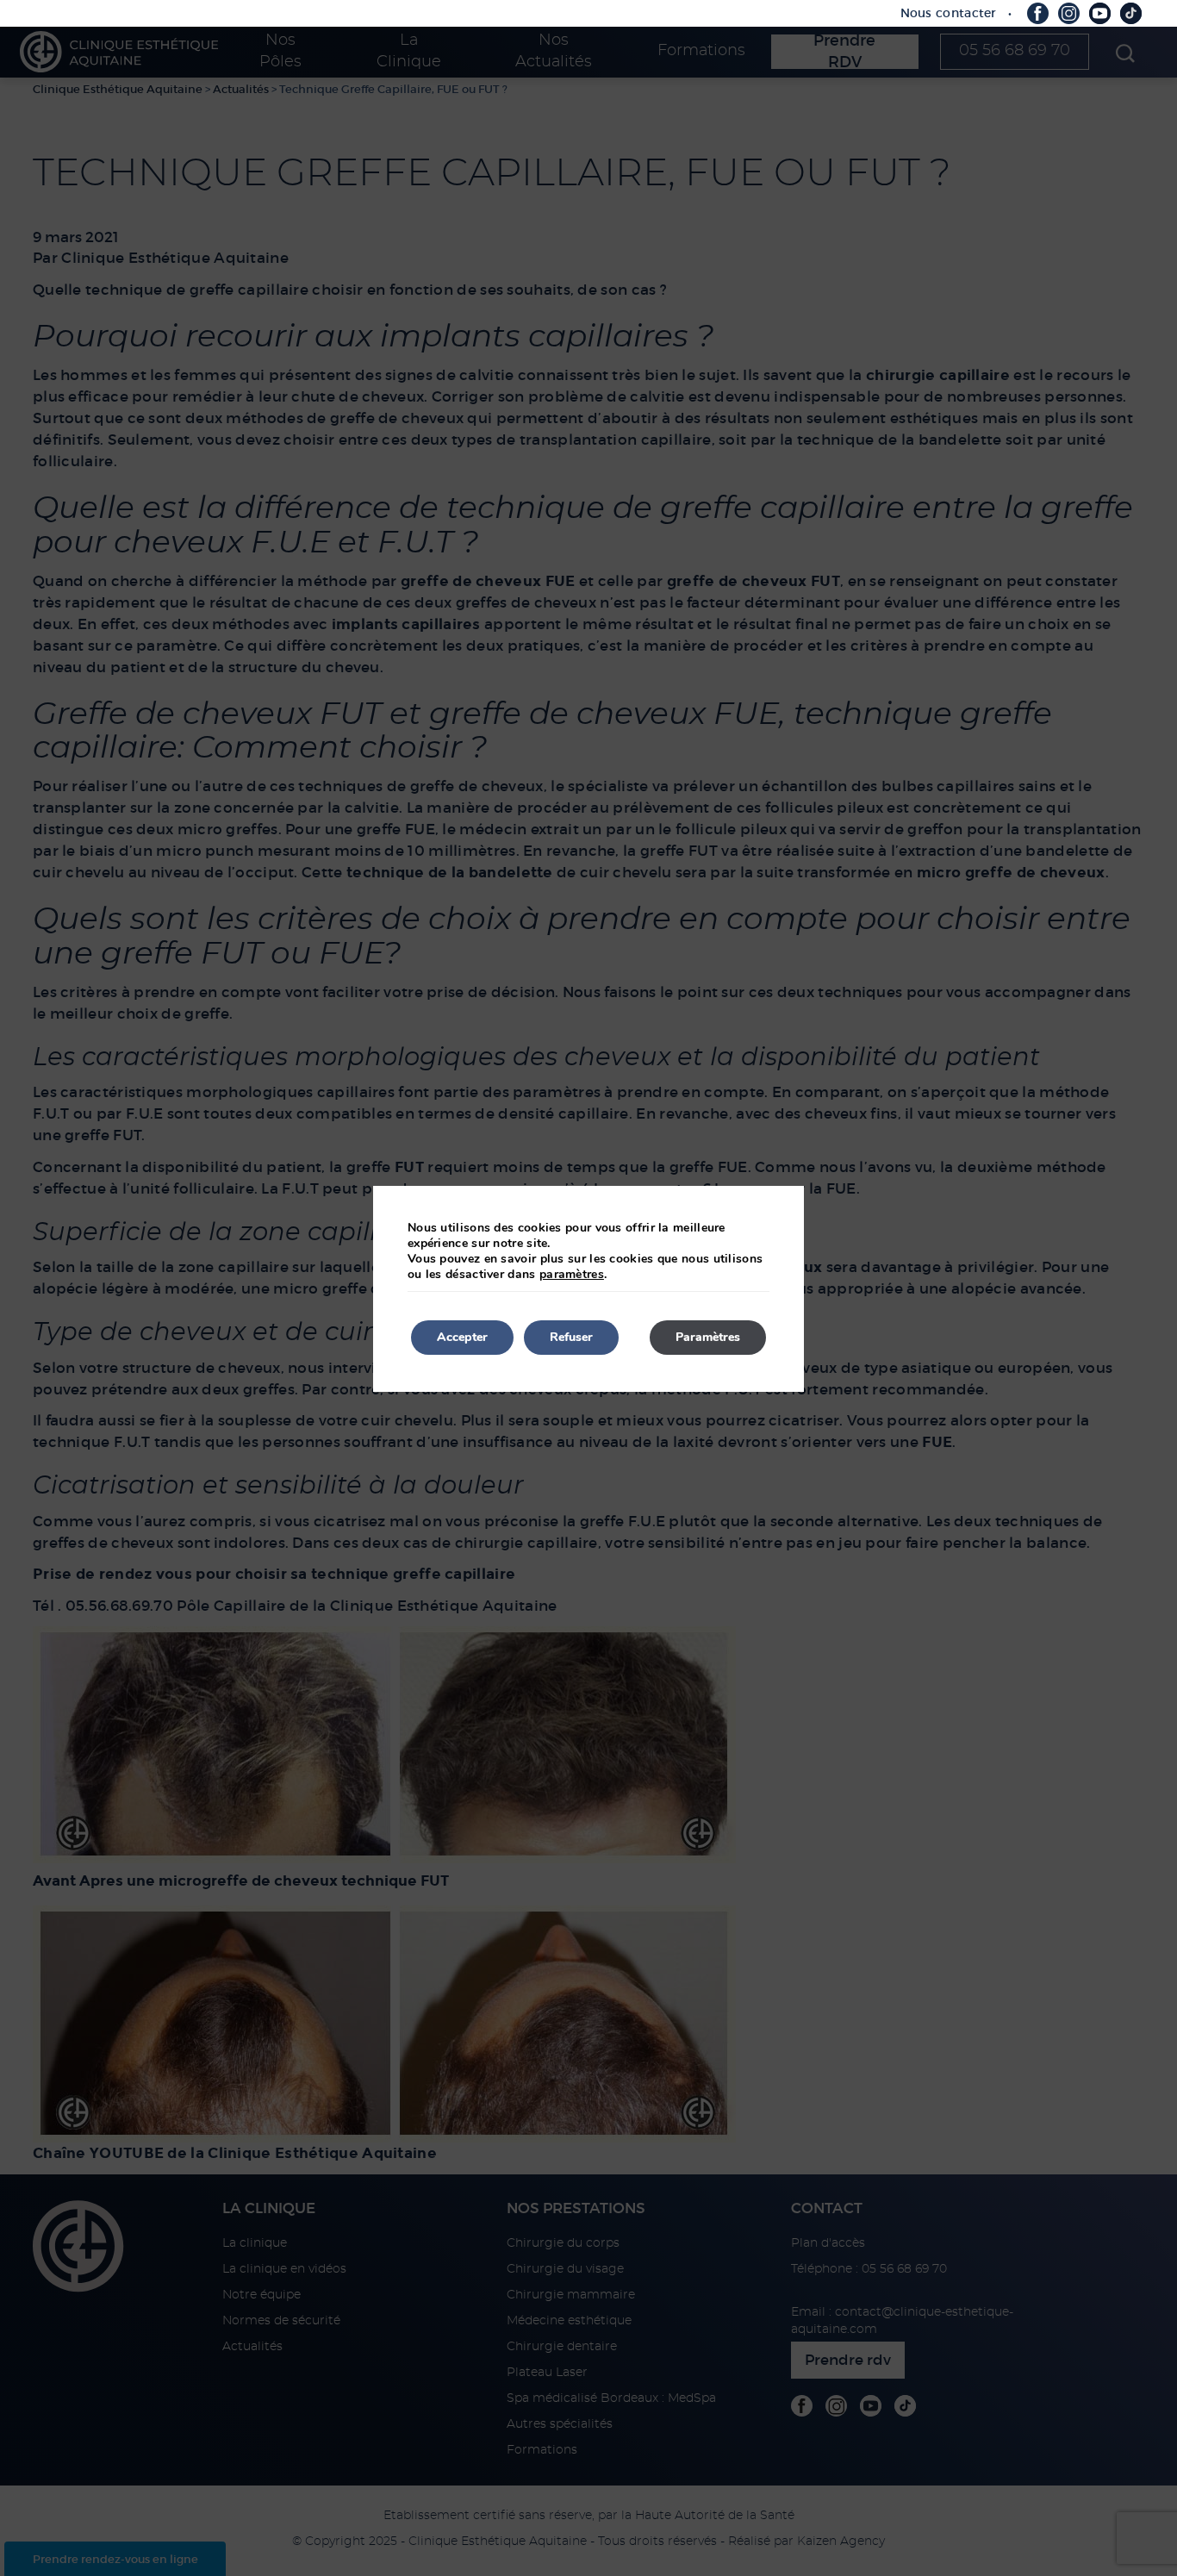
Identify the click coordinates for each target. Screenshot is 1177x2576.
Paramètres (708, 1337)
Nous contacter (949, 13)
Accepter (462, 1337)
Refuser (571, 1337)
